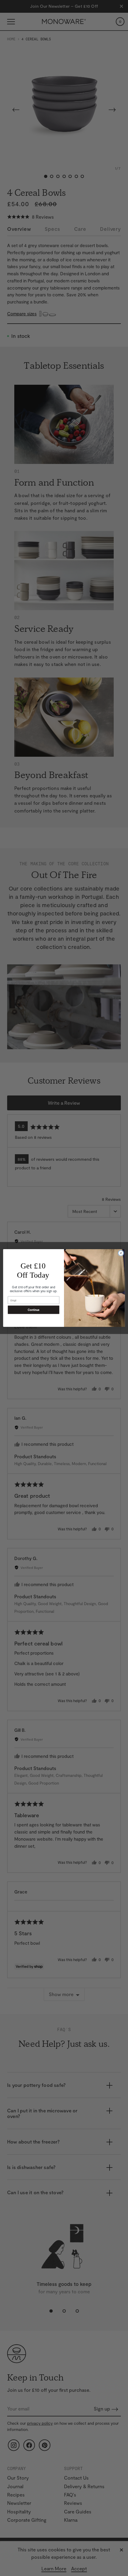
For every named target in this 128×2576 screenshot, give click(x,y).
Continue (33, 1310)
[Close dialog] (121, 1253)
